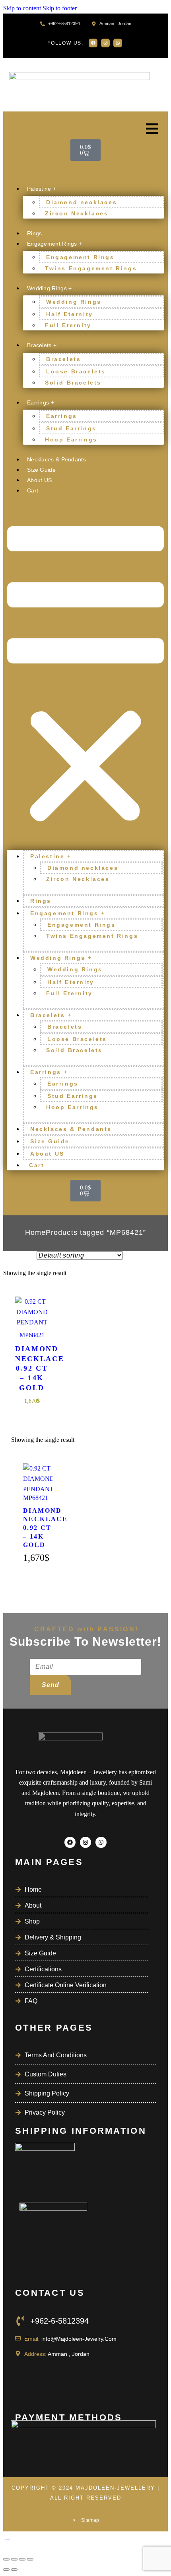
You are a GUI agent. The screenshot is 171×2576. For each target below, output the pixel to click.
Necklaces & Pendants (56, 459)
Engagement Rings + (54, 244)
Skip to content (22, 8)
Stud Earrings (71, 428)
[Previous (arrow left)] (6, 2570)
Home (35, 1232)
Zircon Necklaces (77, 213)
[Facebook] (93, 43)
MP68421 (32, 1335)
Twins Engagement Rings (91, 268)
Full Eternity (68, 325)
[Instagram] (105, 43)
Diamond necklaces (82, 202)
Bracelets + (42, 345)
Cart (33, 490)
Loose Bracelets (76, 371)
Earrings (62, 416)
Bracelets (63, 359)
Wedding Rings (74, 302)
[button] (85, 676)
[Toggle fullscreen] (14, 2559)
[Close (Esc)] (30, 2559)
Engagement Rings (80, 257)
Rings (35, 233)
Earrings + (41, 402)
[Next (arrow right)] (14, 2570)
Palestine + (42, 189)
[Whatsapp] (118, 43)
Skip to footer (60, 8)
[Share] (22, 2559)
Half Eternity (70, 314)
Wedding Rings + (50, 288)
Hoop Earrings (71, 439)
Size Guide (41, 470)
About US (39, 480)
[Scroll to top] (8, 2536)
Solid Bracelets (73, 383)
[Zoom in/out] (6, 2559)
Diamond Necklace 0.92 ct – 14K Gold (32, 1368)
